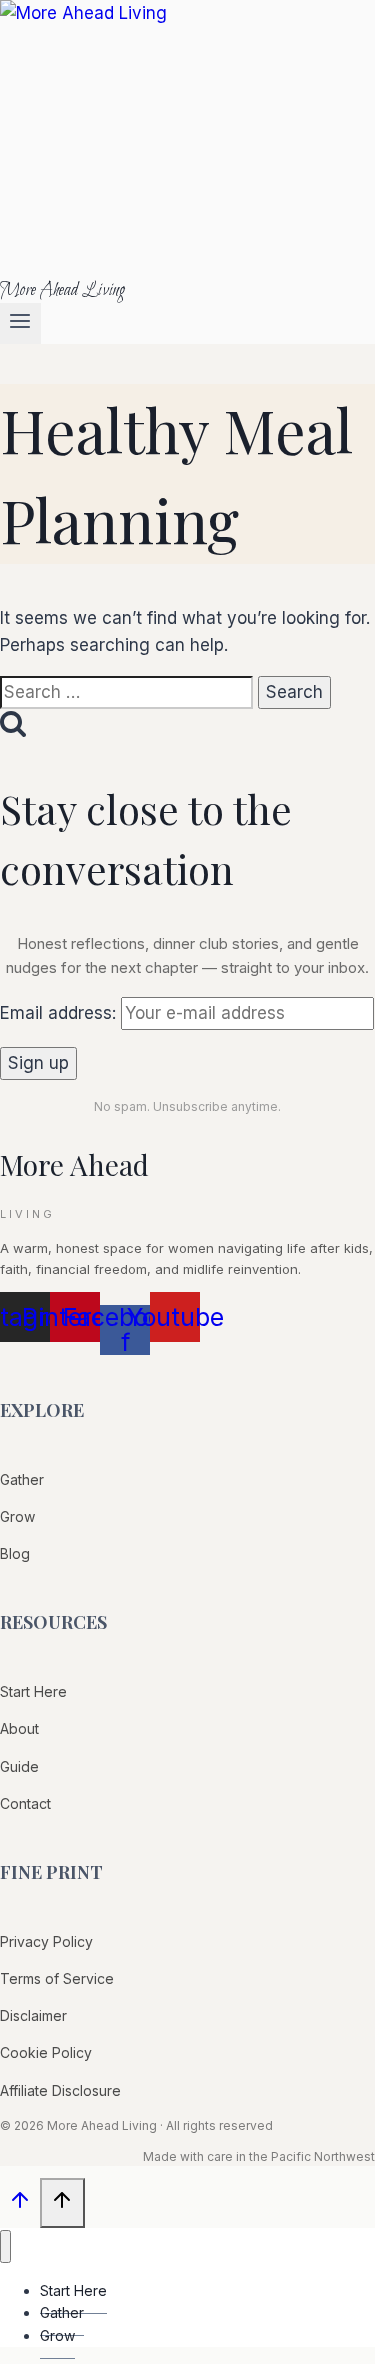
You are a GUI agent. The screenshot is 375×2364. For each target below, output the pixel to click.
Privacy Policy (46, 1941)
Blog (15, 1553)
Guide (19, 1766)
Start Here (33, 1691)
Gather (22, 1479)
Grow (17, 1516)
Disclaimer (33, 2015)
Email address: (60, 1013)
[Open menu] (20, 323)
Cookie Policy (46, 2052)
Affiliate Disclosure (60, 2090)
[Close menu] (5, 2246)
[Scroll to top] (20, 2204)
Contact (25, 1803)
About (19, 1728)
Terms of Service (57, 1978)
